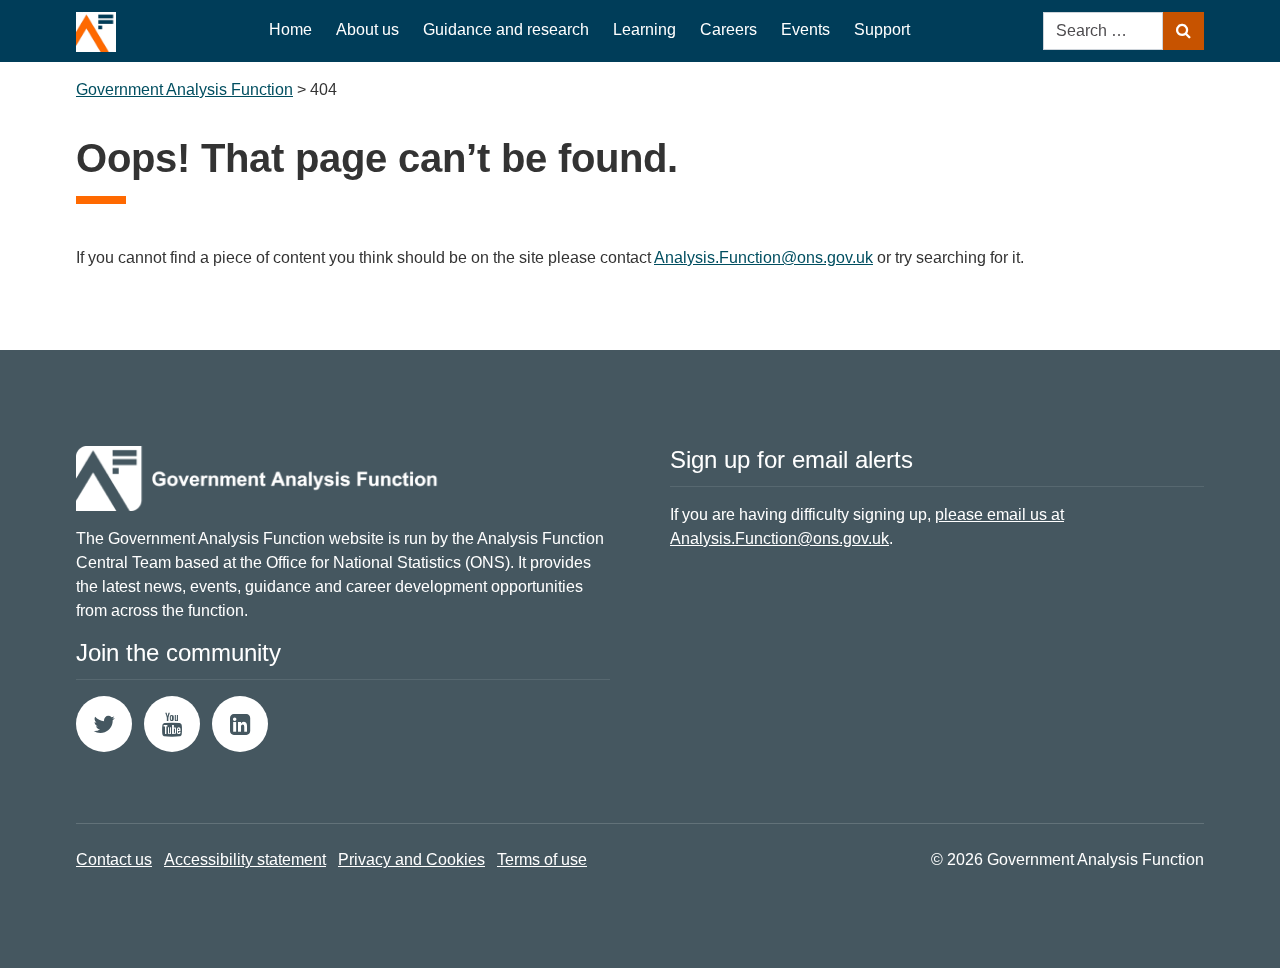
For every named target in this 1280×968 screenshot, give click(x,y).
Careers (728, 29)
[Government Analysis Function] (96, 26)
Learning (644, 29)
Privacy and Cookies (411, 859)
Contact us (114, 859)
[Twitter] (104, 724)
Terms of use (542, 859)
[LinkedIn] (240, 724)
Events (805, 29)
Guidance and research (506, 29)
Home (290, 29)
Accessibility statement (245, 859)
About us (367, 29)
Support (882, 29)
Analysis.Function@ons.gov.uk (763, 257)
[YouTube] (172, 724)
